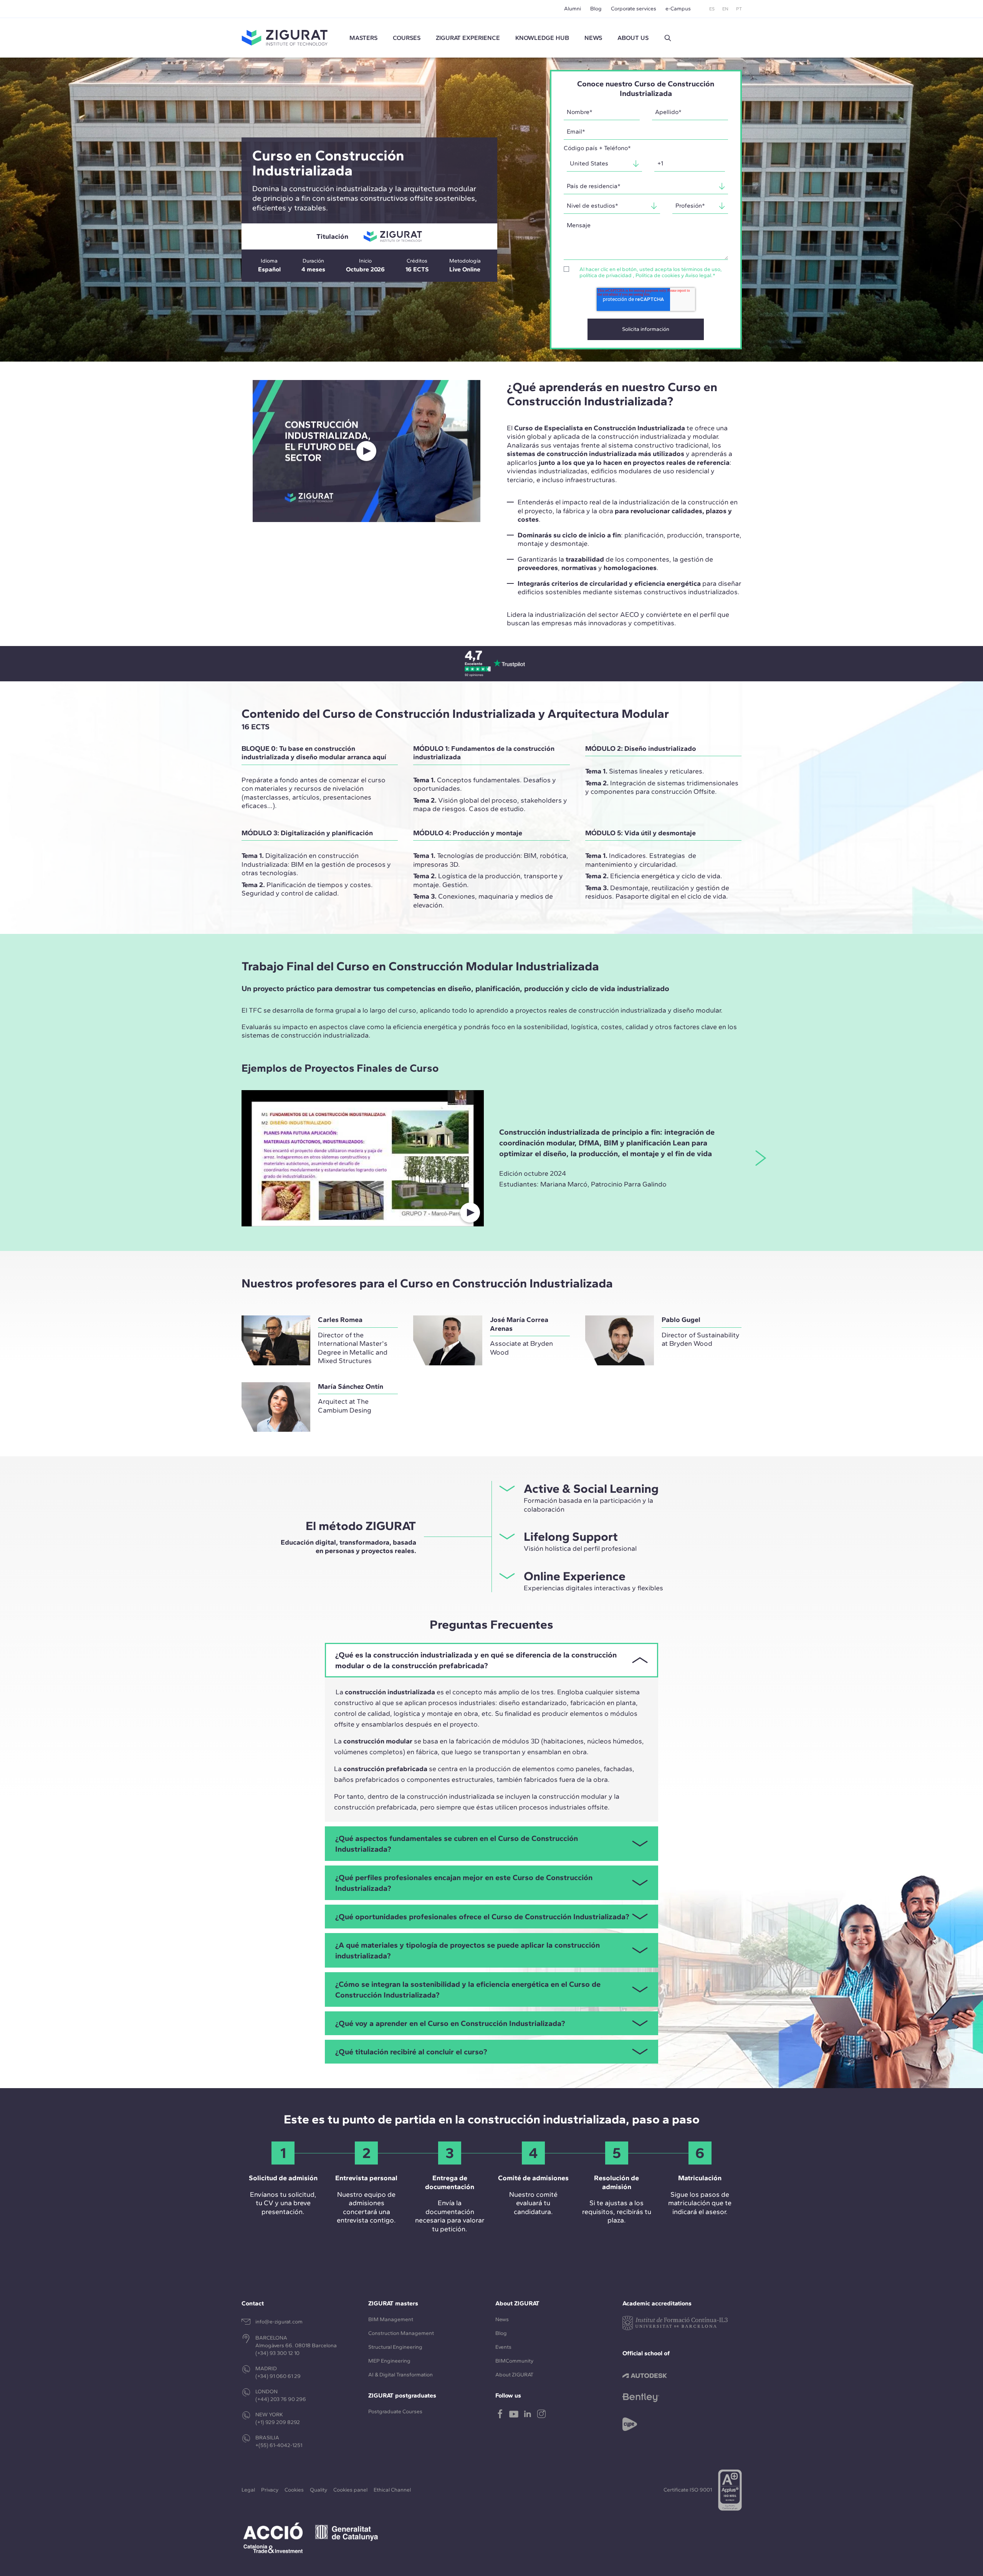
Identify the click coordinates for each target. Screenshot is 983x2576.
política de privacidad (606, 275)
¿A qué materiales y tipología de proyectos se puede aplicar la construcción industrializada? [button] (468, 1950)
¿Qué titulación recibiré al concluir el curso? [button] (411, 2052)
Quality (319, 2490)
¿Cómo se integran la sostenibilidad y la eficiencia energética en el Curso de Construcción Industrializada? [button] (468, 1989)
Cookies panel (350, 2490)
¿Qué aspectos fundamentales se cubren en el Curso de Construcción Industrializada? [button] (457, 1844)
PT (739, 9)
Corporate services (634, 9)
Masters (363, 38)
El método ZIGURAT (361, 1526)
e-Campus (678, 9)
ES (712, 9)
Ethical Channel (392, 2490)
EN (725, 9)
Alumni (573, 9)
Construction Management (401, 2333)
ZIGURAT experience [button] (468, 38)
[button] (668, 38)
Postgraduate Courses (395, 2412)
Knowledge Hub (542, 38)
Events (503, 2347)
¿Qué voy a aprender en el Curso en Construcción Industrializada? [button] (450, 2023)
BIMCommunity (514, 2361)
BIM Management (391, 2319)
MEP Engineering (389, 2361)
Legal (248, 2490)
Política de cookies (658, 275)
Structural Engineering (395, 2347)
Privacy (270, 2490)
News (502, 2319)
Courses (407, 38)
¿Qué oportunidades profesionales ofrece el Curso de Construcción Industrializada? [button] (482, 1917)
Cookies (294, 2490)
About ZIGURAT (514, 2375)
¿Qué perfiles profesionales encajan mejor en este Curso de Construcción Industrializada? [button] (464, 1883)
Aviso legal (698, 275)
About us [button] (633, 38)
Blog (596, 9)
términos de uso (701, 269)
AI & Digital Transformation (400, 2375)
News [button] (593, 38)
